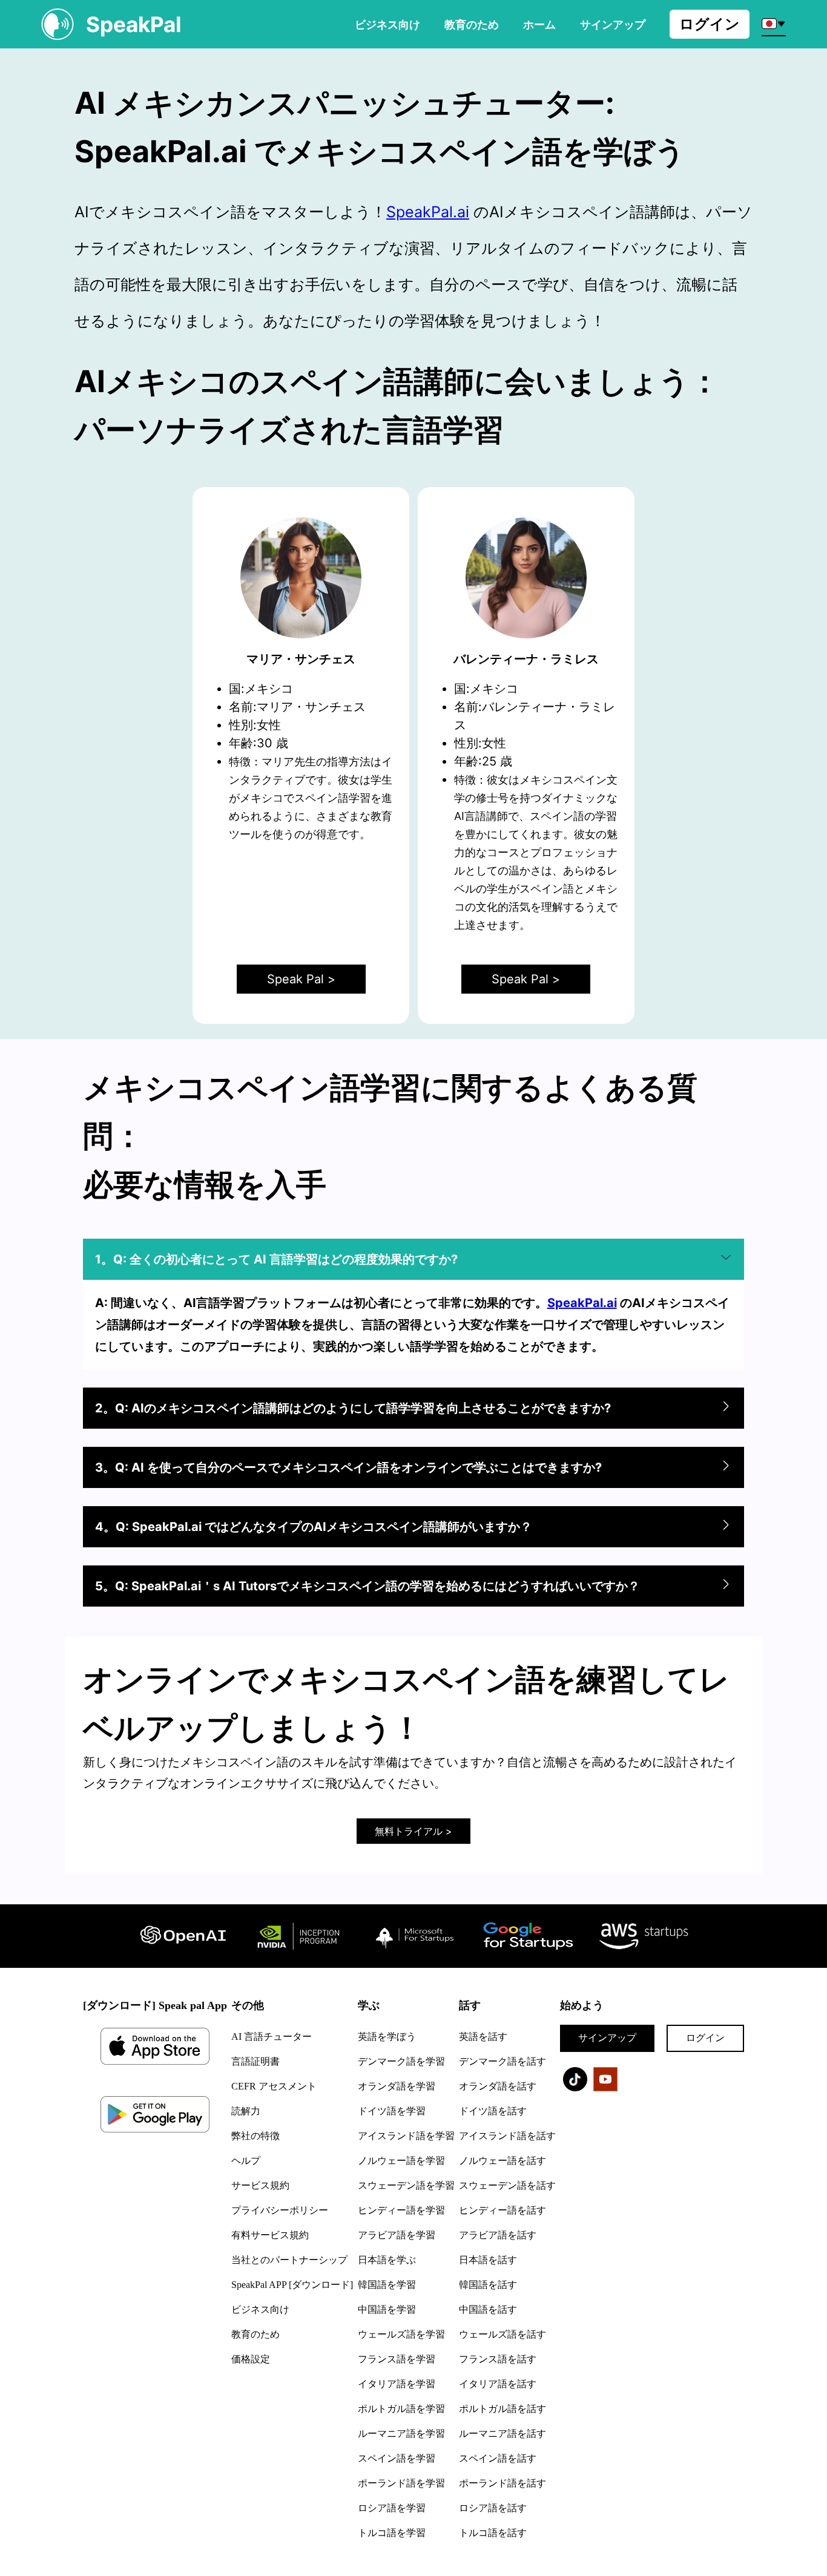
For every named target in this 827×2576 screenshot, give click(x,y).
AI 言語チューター (272, 2037)
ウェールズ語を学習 (401, 2334)
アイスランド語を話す (507, 2136)
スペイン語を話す (498, 2458)
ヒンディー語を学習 (401, 2210)
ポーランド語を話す (502, 2483)
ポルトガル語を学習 (401, 2409)
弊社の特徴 (255, 2136)
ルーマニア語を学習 (401, 2433)
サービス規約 (260, 2185)
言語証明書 (255, 2061)
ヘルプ (246, 2161)
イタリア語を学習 (397, 2384)
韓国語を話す (488, 2285)
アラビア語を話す (498, 2235)
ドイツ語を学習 (392, 2111)
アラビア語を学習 (397, 2235)
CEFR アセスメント (274, 2086)
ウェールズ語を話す (502, 2334)
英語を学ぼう (387, 2037)
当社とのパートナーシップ (289, 2260)
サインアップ (607, 2038)
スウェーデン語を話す (507, 2185)
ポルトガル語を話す (502, 2409)
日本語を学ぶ (387, 2260)
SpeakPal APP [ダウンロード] (292, 2285)
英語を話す (483, 2037)
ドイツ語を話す (493, 2111)
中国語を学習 (387, 2309)
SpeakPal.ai (428, 212)
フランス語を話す (498, 2359)
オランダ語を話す (498, 2086)
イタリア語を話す (498, 2384)
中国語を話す (488, 2309)
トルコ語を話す (493, 2533)
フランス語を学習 (397, 2359)
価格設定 (251, 2359)
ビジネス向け (387, 24)
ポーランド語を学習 (401, 2483)
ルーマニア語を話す (502, 2433)
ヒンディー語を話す (502, 2210)
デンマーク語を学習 (401, 2061)
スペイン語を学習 (397, 2458)
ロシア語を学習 (392, 2508)
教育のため (472, 24)
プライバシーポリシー (280, 2210)
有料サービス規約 (270, 2235)
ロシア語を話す (493, 2508)
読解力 (246, 2111)
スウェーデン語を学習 (406, 2185)
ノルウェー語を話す (502, 2161)
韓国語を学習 (387, 2285)
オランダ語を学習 (397, 2086)
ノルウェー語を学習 (401, 2161)
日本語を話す (488, 2260)
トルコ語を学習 (392, 2533)
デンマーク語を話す (502, 2061)
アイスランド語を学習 (406, 2136)
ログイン (710, 24)
